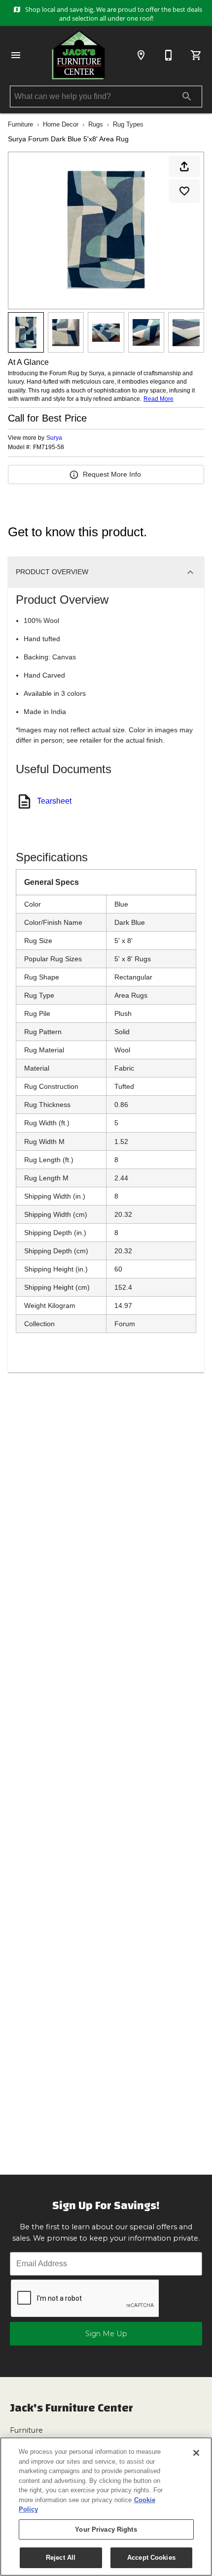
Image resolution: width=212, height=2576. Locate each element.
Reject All (61, 2558)
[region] (106, 2507)
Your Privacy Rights (106, 2529)
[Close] (196, 2453)
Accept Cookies (151, 2558)
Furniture (20, 124)
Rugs (96, 124)
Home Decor (61, 124)
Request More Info (112, 474)
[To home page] (78, 55)
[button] (16, 55)
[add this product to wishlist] (184, 191)
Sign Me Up (106, 2334)
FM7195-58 (49, 447)
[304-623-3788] (169, 55)
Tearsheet (54, 801)
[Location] (141, 55)
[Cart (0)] (196, 55)
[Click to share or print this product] (184, 166)
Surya (54, 438)
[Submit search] (187, 97)
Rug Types (128, 124)
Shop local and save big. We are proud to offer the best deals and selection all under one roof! (113, 14)
